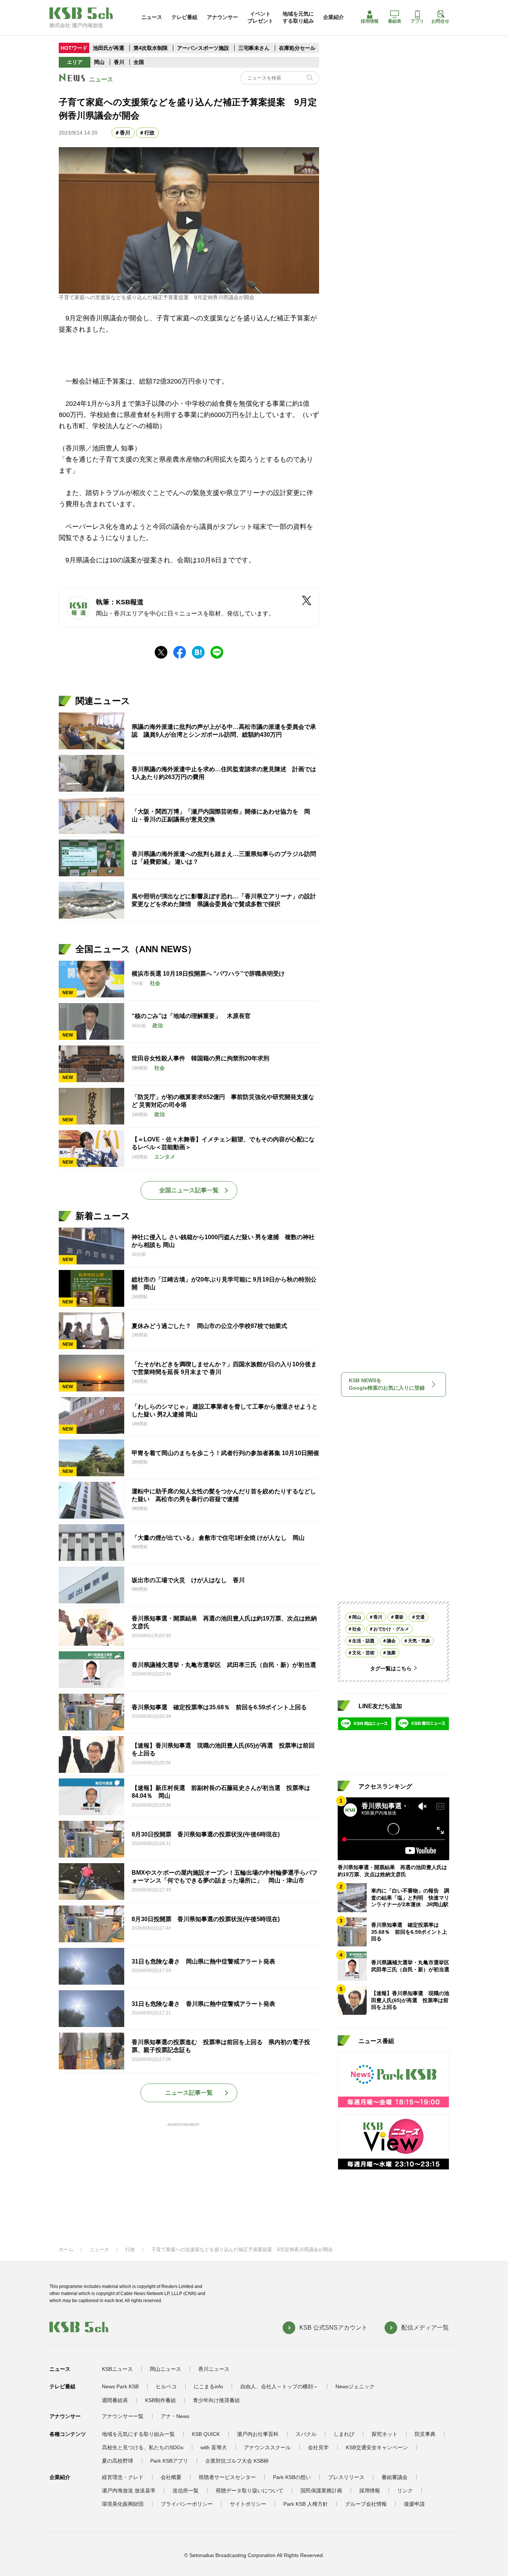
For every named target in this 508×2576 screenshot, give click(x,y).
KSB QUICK (206, 2434)
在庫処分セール (297, 48)
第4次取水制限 (151, 48)
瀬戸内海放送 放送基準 (129, 2491)
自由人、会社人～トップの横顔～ (279, 2386)
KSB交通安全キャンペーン (377, 2447)
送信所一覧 (186, 2491)
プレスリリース (346, 2477)
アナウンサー (222, 17)
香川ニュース (214, 2369)
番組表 (395, 21)
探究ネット (385, 2434)
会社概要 (171, 2477)
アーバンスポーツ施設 (203, 48)
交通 (420, 1617)
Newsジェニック (355, 2386)
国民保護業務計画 (321, 2491)
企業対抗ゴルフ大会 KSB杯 (237, 2461)
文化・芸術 (363, 1652)
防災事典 (425, 2434)
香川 (119, 62)
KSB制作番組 (160, 2400)
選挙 (399, 1617)
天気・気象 (419, 1641)
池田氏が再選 (109, 48)
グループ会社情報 (366, 2504)
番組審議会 (395, 2477)
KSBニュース (117, 2369)
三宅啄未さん (255, 48)
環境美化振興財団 (123, 2504)
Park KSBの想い (292, 2477)
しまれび (344, 2434)
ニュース (152, 17)
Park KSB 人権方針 (306, 2504)
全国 (139, 62)
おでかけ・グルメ (391, 1629)
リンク (405, 2491)
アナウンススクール (267, 2447)
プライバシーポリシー (187, 2504)
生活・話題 (363, 1641)
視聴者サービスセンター (227, 2477)
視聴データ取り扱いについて (250, 2491)
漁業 (391, 1652)
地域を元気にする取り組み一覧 (138, 2434)
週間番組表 (115, 2400)
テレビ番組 (184, 17)
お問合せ (440, 21)
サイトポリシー (248, 2504)
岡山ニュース (165, 2369)
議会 (391, 1641)
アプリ (417, 21)
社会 (357, 1629)
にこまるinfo (208, 2386)
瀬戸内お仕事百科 (258, 2434)
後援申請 (414, 2504)
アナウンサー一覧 (123, 2416)
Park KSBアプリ (169, 2461)
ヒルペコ (166, 2386)
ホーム (66, 2249)
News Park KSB (120, 2386)
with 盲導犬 (214, 2447)
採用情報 (370, 21)
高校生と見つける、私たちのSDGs (143, 2447)
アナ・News (175, 2416)
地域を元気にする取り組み (298, 17)
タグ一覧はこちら (391, 1668)
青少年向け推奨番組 (216, 2400)
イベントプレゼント (260, 17)
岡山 (99, 62)
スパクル (306, 2434)
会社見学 (318, 2447)
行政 (149, 133)
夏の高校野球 (118, 2461)
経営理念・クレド (123, 2477)
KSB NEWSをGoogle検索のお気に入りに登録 (387, 1384)
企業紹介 (334, 17)
